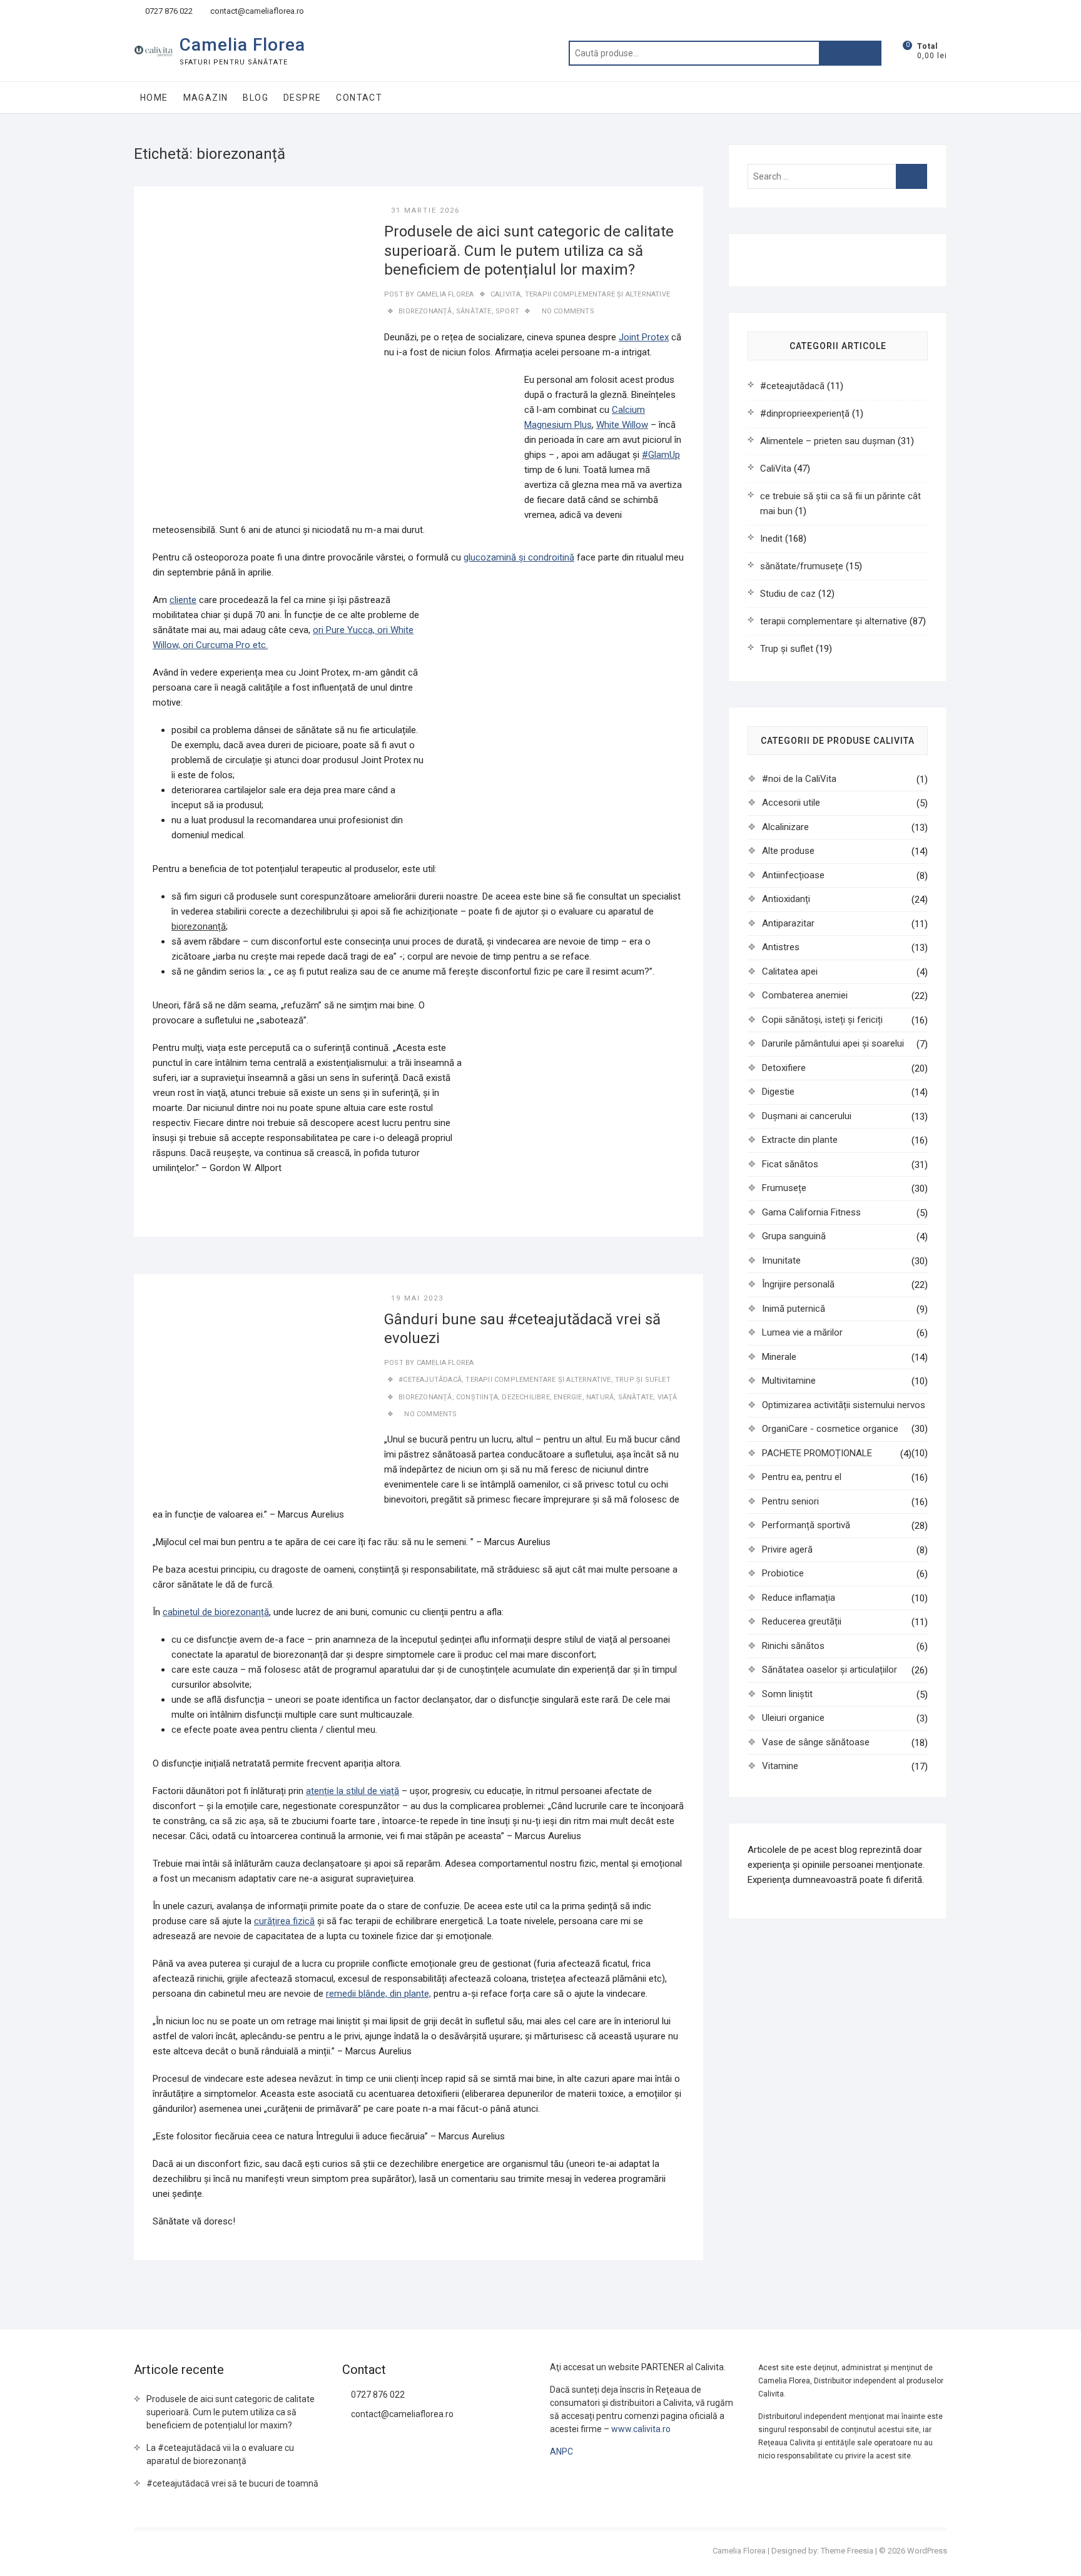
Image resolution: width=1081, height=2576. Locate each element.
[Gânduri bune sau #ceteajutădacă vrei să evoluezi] (259, 1399)
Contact (359, 98)
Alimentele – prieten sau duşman (828, 441)
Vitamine (780, 1766)
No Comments (568, 311)
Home (154, 98)
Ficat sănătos (790, 1164)
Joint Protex (644, 337)
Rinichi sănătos (793, 1646)
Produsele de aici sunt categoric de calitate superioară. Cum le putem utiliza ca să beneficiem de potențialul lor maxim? (529, 251)
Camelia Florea (242, 45)
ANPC (561, 2452)
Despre (302, 98)
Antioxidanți (786, 899)
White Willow (622, 425)
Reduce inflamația (799, 1598)
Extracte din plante (800, 1140)
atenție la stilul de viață (353, 1791)
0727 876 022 (168, 11)
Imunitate (781, 1260)
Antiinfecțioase (793, 875)
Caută (850, 53)
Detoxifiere (784, 1068)
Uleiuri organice (793, 1718)
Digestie (778, 1092)
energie (568, 1397)
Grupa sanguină (794, 1236)
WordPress (927, 2551)
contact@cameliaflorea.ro (256, 11)
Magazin (206, 98)
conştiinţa (477, 1397)
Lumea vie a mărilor (802, 1332)
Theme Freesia (847, 2551)
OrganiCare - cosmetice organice (830, 1429)
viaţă (667, 1397)
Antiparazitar (788, 923)
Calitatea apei (790, 971)
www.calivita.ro (641, 2429)
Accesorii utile (791, 803)
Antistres (781, 947)
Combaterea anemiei (805, 995)
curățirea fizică (284, 1921)
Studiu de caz (788, 594)
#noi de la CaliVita (799, 779)
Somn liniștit (787, 1694)
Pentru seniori (790, 1501)
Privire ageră (787, 1549)
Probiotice (783, 1573)
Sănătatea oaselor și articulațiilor (830, 1670)
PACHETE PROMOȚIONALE (817, 1453)
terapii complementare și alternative (597, 294)
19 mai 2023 (417, 1298)
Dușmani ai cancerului (807, 1116)
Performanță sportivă (806, 1525)
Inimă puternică (794, 1309)
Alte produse (788, 851)
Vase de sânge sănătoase (816, 1742)
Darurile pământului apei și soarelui (833, 1043)
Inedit (771, 539)
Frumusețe (784, 1188)
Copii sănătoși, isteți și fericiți (822, 1020)
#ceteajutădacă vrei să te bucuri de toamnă (232, 2483)
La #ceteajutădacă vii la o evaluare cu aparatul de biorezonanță (220, 2454)
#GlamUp (661, 455)
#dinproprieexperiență (805, 413)
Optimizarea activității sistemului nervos (844, 1405)
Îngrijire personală (798, 1284)
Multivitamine (789, 1381)
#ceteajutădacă (430, 1380)
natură (600, 1397)
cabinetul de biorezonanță (216, 1612)
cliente (183, 600)
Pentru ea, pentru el (802, 1477)
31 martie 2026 (425, 210)
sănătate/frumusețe (802, 566)
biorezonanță (425, 311)
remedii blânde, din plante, (378, 1994)
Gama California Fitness (811, 1212)
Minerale (779, 1357)
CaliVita (506, 294)
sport (507, 311)
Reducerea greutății (802, 1621)
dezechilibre (525, 1397)
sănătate (474, 311)
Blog (256, 98)
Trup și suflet (643, 1380)
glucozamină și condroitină (519, 557)
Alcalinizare (785, 827)
